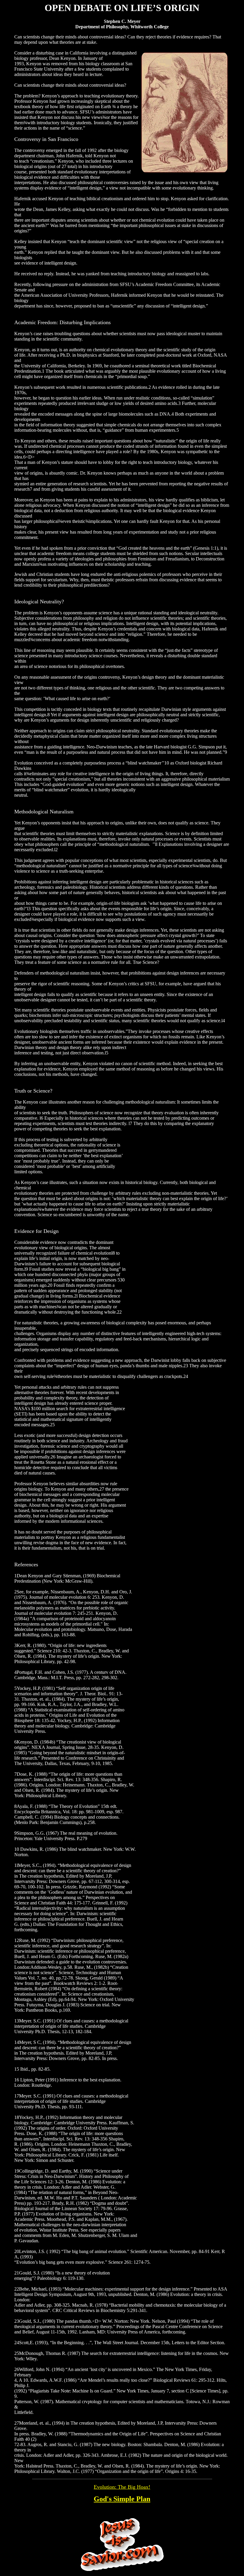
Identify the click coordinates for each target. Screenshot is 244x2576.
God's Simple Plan (122, 2499)
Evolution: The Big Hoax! (122, 2487)
